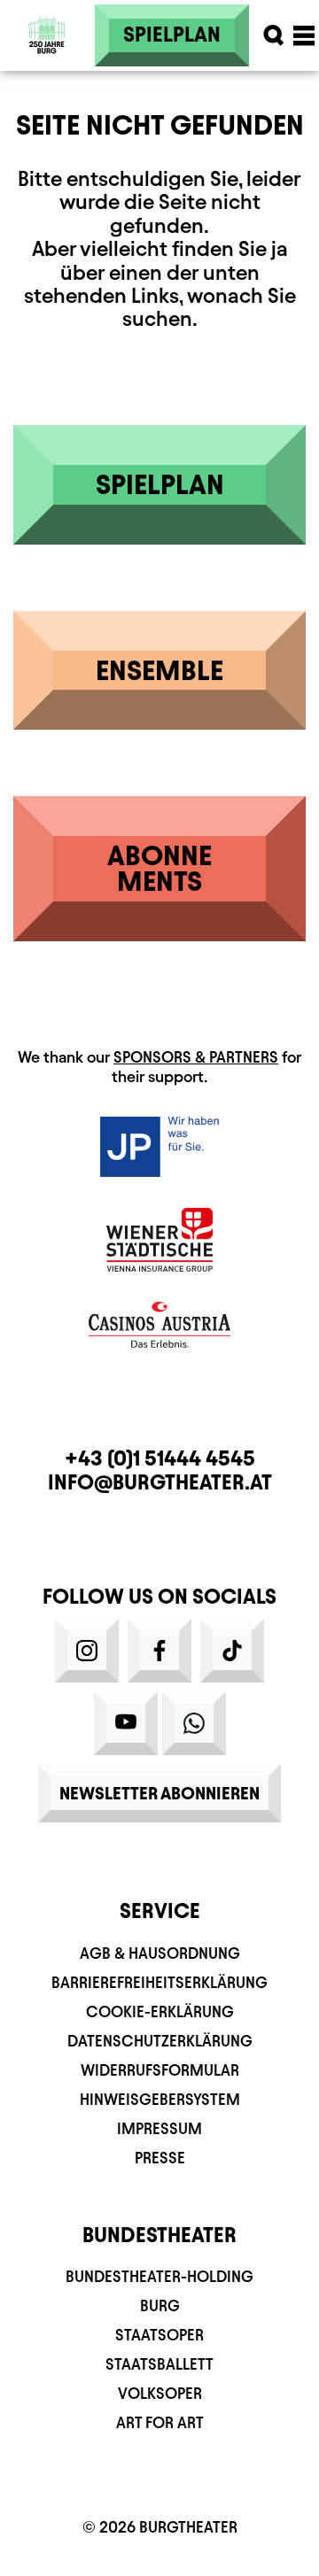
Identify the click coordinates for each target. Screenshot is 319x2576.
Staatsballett (159, 2364)
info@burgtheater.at (160, 1482)
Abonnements (159, 868)
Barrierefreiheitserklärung (159, 1982)
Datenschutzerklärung (160, 2041)
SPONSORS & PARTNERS (196, 1057)
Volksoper (160, 2393)
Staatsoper (159, 2335)
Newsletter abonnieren (159, 1793)
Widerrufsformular (160, 2070)
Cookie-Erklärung (160, 2011)
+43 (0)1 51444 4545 (160, 1458)
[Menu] (304, 35)
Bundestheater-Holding (159, 2276)
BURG (160, 2305)
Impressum (159, 2128)
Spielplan (172, 35)
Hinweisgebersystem (160, 2099)
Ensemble (159, 670)
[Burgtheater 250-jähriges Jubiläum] (47, 35)
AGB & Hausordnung (160, 1953)
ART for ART (160, 2422)
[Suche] (274, 35)
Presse (160, 2158)
